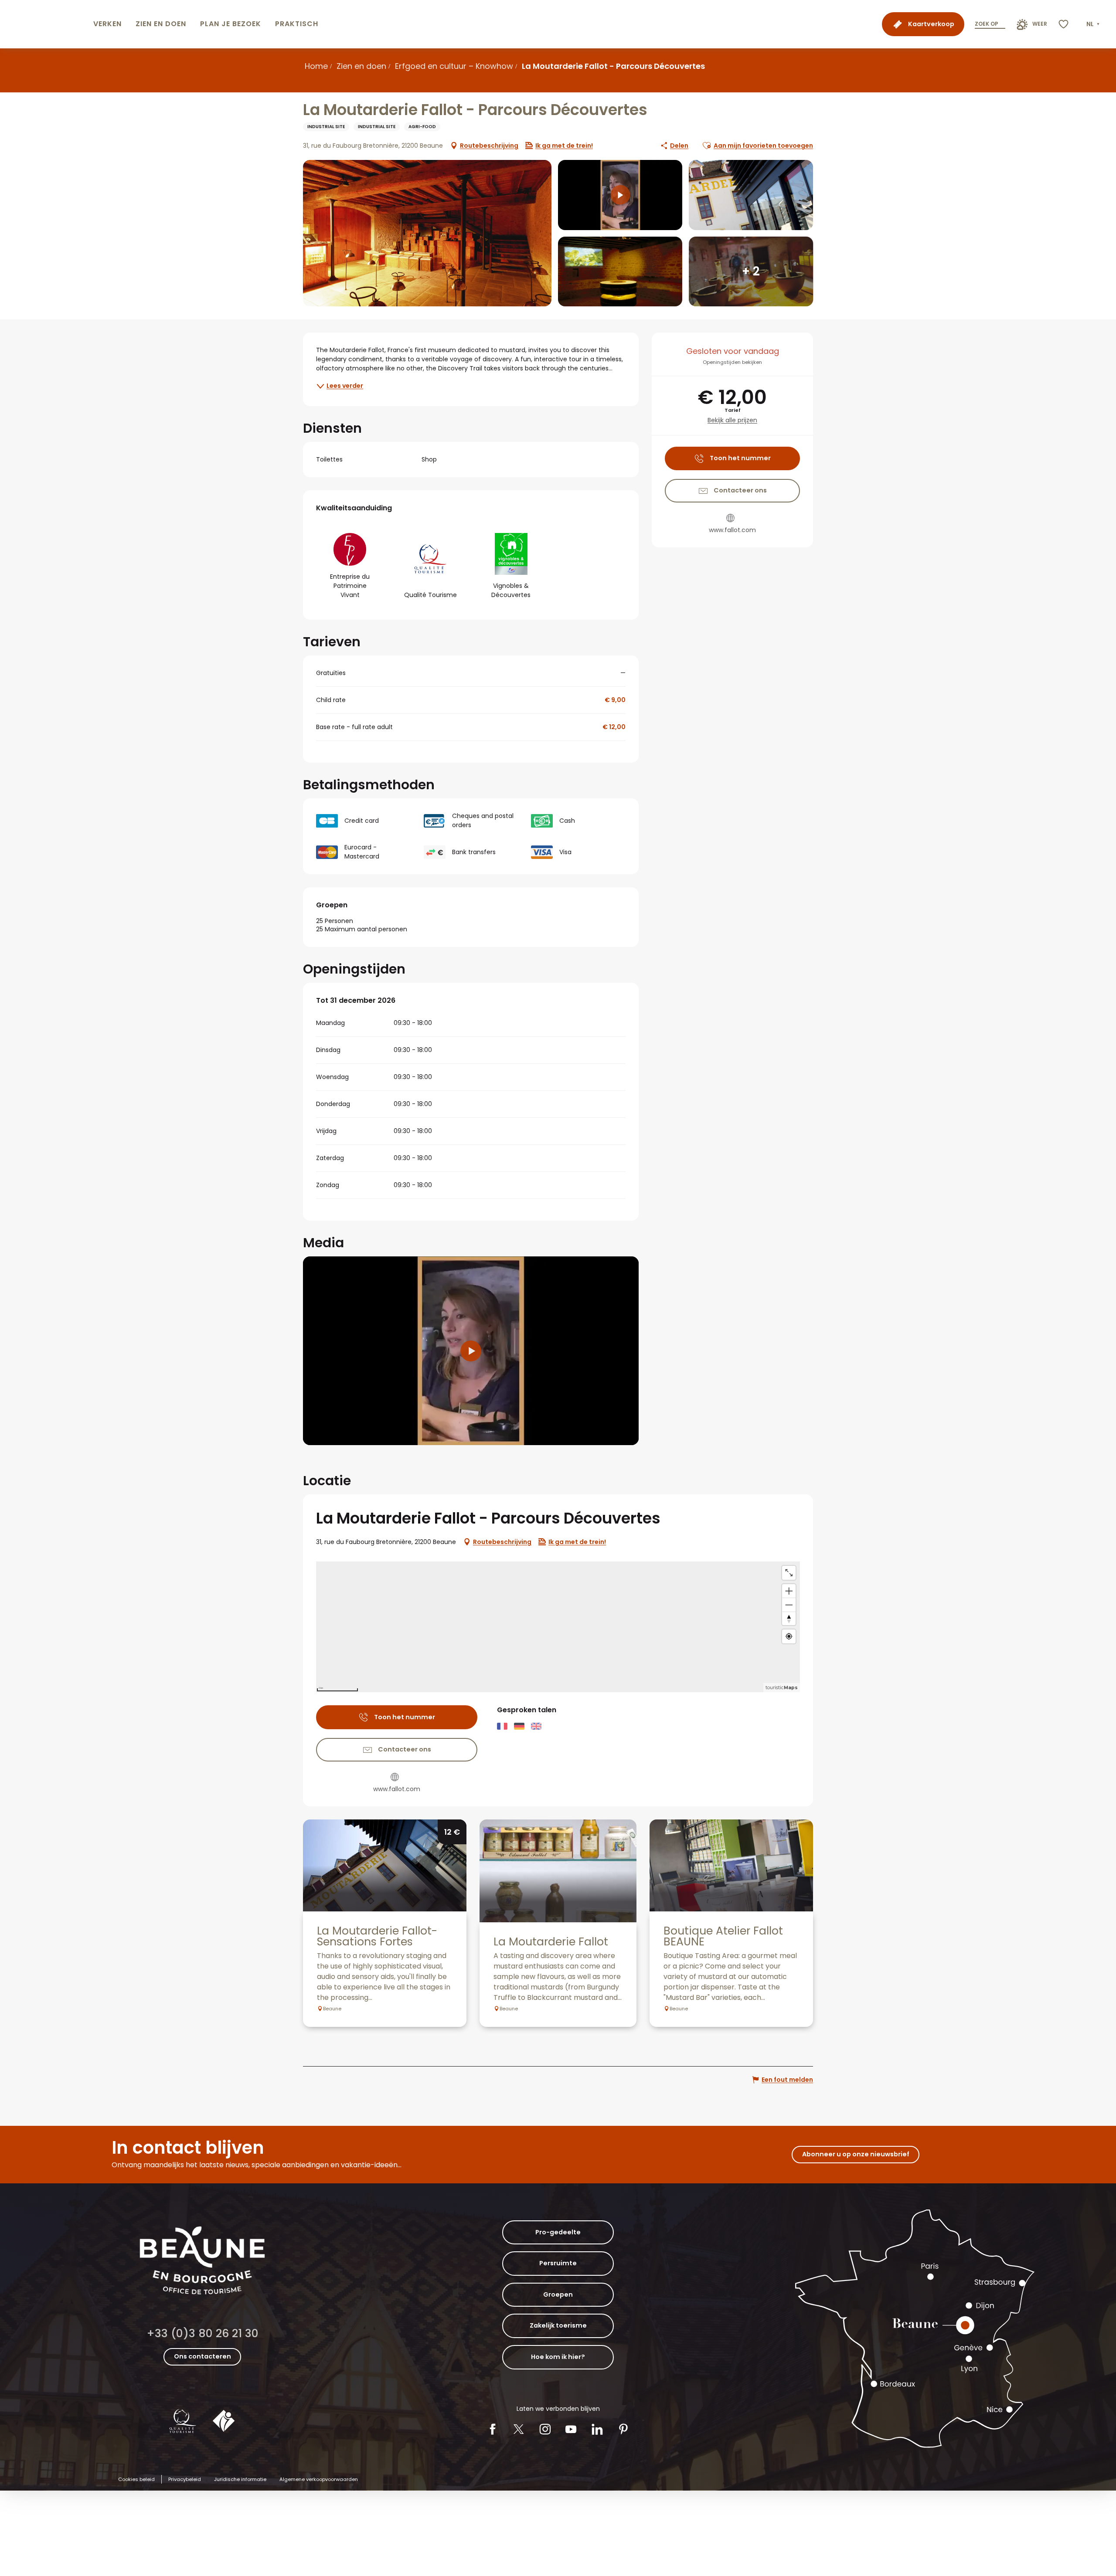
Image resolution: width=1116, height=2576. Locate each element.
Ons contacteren (202, 2356)
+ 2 (751, 271)
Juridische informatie (240, 2479)
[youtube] (471, 1351)
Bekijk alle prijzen (732, 420)
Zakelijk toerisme (558, 2325)
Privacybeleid (185, 2479)
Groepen (558, 2294)
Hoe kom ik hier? (558, 2357)
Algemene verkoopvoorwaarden (319, 2479)
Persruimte (558, 2263)
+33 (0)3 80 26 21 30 (202, 2333)
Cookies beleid (136, 2479)
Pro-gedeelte (558, 2232)
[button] (1094, 24)
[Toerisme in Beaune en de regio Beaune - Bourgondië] (45, 24)
